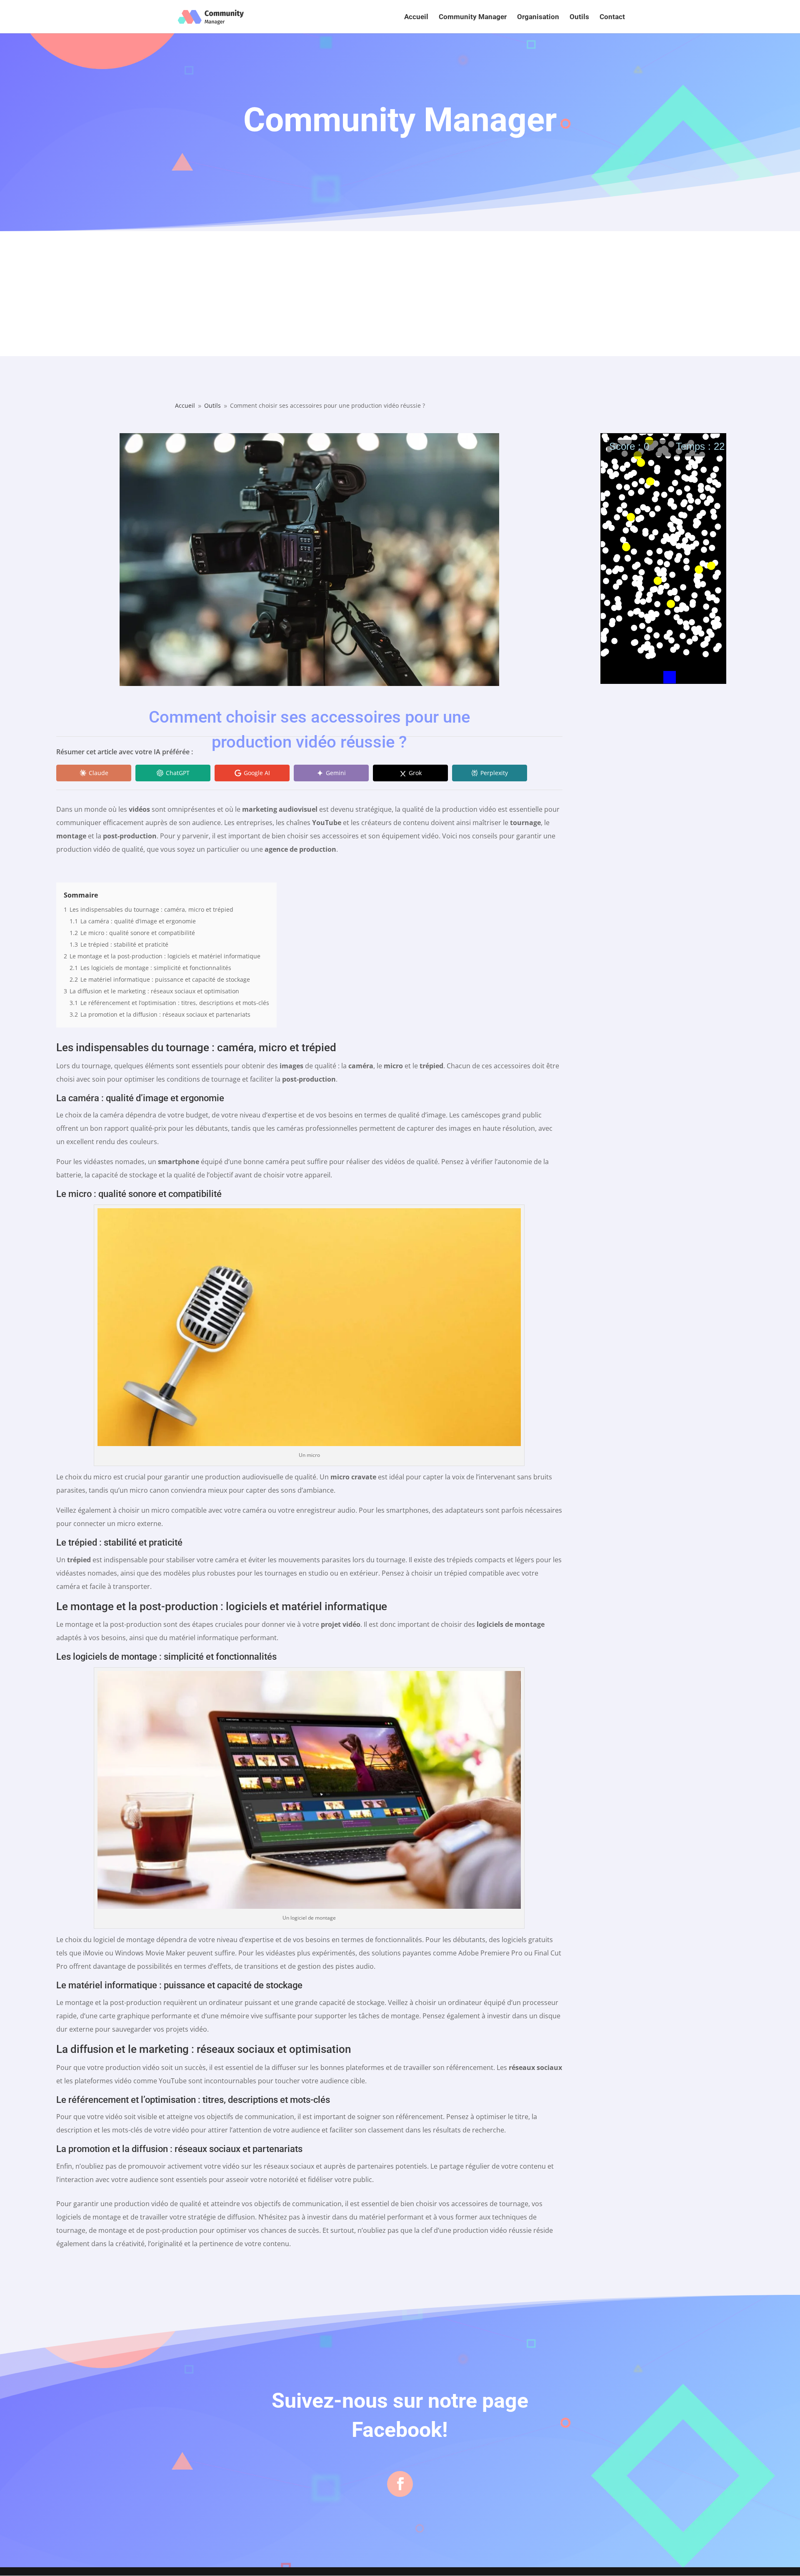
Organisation (538, 17)
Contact (612, 17)
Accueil (416, 17)
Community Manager (473, 17)
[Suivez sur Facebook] (400, 2484)
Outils (579, 17)
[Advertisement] (400, 294)
